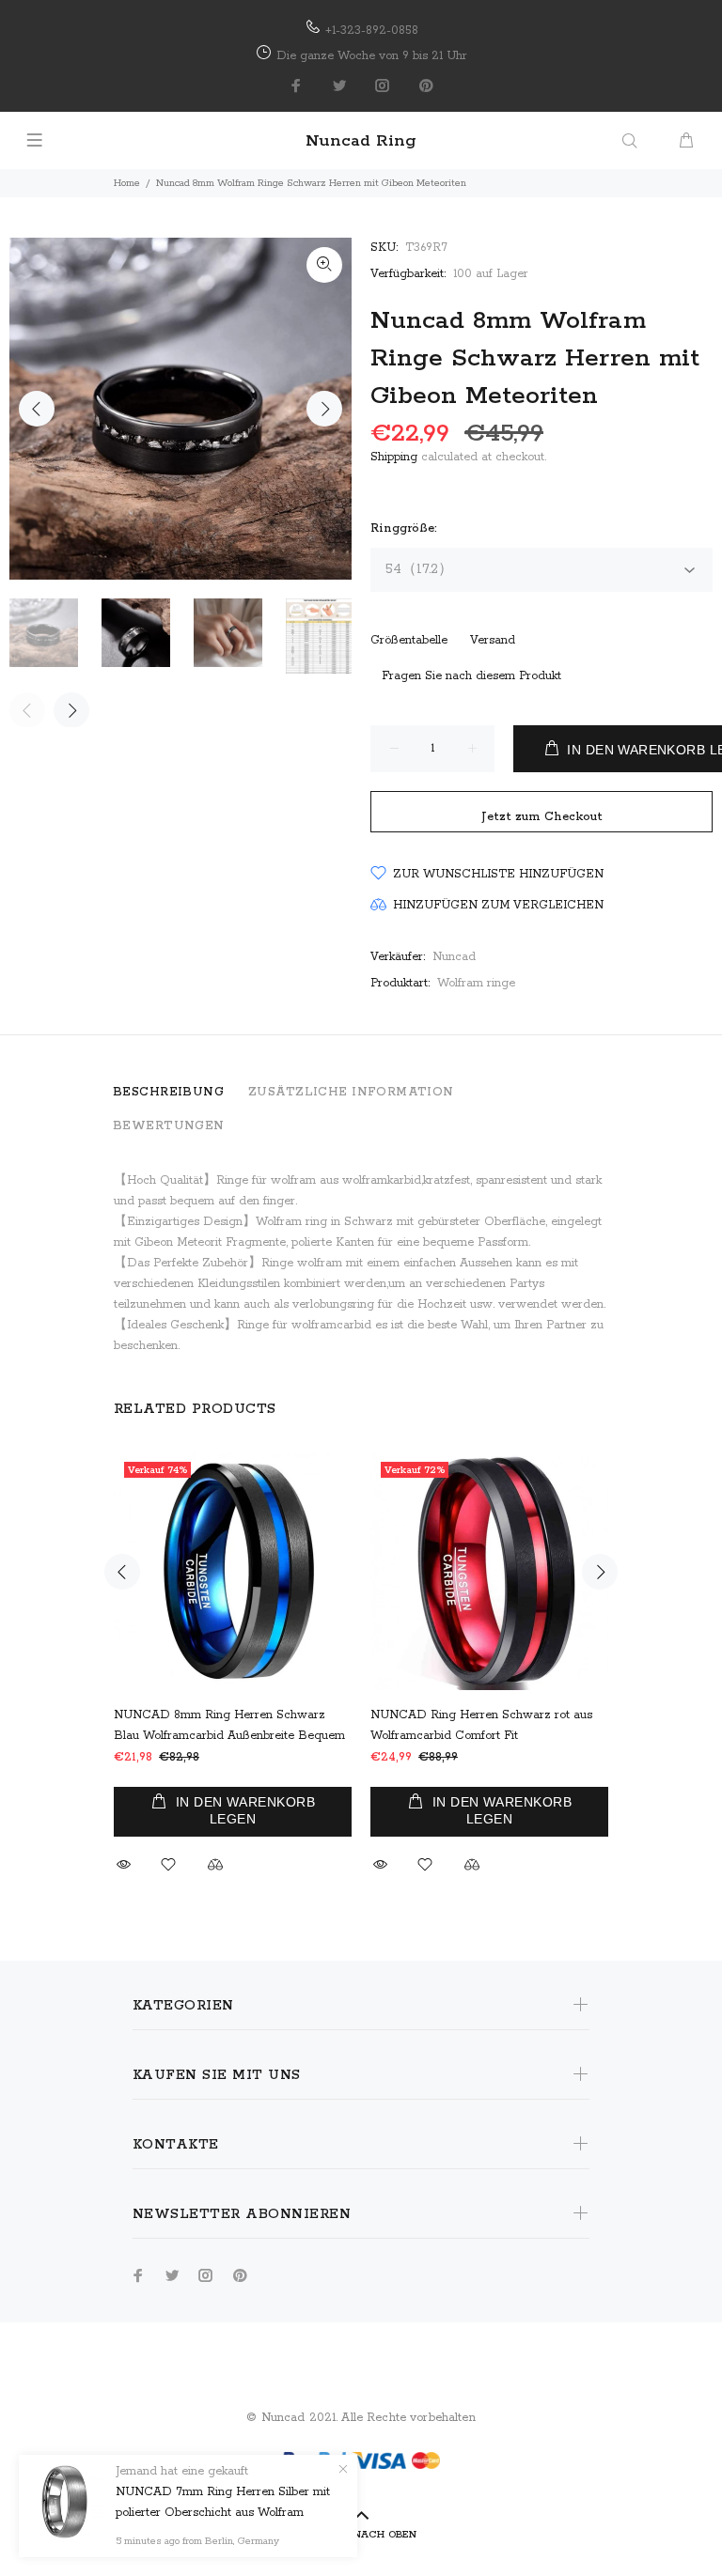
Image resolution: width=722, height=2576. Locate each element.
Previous (37, 409)
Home (127, 183)
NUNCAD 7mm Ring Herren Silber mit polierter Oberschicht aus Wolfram (223, 2502)
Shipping (394, 457)
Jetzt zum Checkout (542, 817)
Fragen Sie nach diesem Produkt (471, 676)
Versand (493, 640)
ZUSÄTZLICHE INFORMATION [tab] (351, 1092)
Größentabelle (409, 640)
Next (324, 409)
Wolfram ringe (476, 983)
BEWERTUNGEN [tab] (169, 1126)
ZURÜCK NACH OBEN (361, 2535)
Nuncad (454, 957)
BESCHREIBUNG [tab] (168, 1092)
